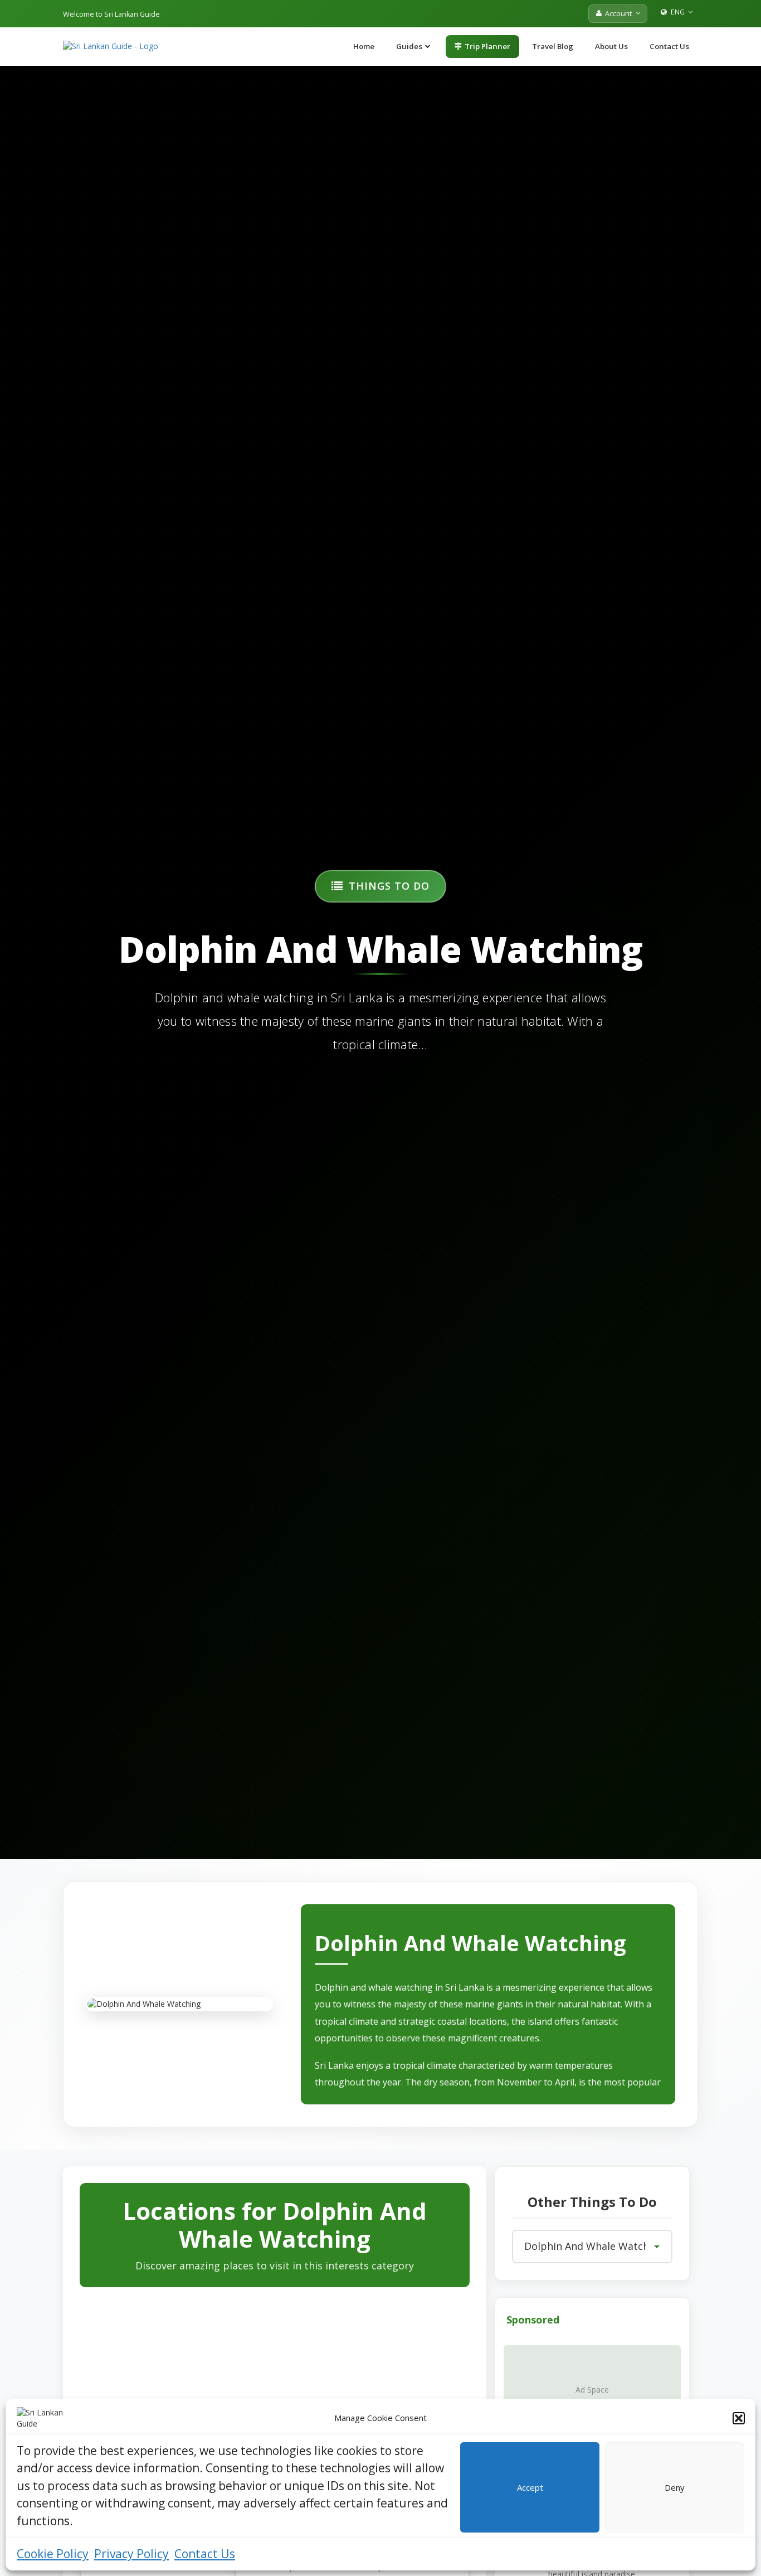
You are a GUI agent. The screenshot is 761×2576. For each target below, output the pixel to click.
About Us (611, 46)
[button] (739, 2418)
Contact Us (205, 2554)
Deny (675, 2487)
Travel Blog (553, 46)
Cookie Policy (53, 2554)
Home (364, 46)
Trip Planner (487, 46)
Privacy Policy (131, 2554)
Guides (409, 46)
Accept (530, 2487)
